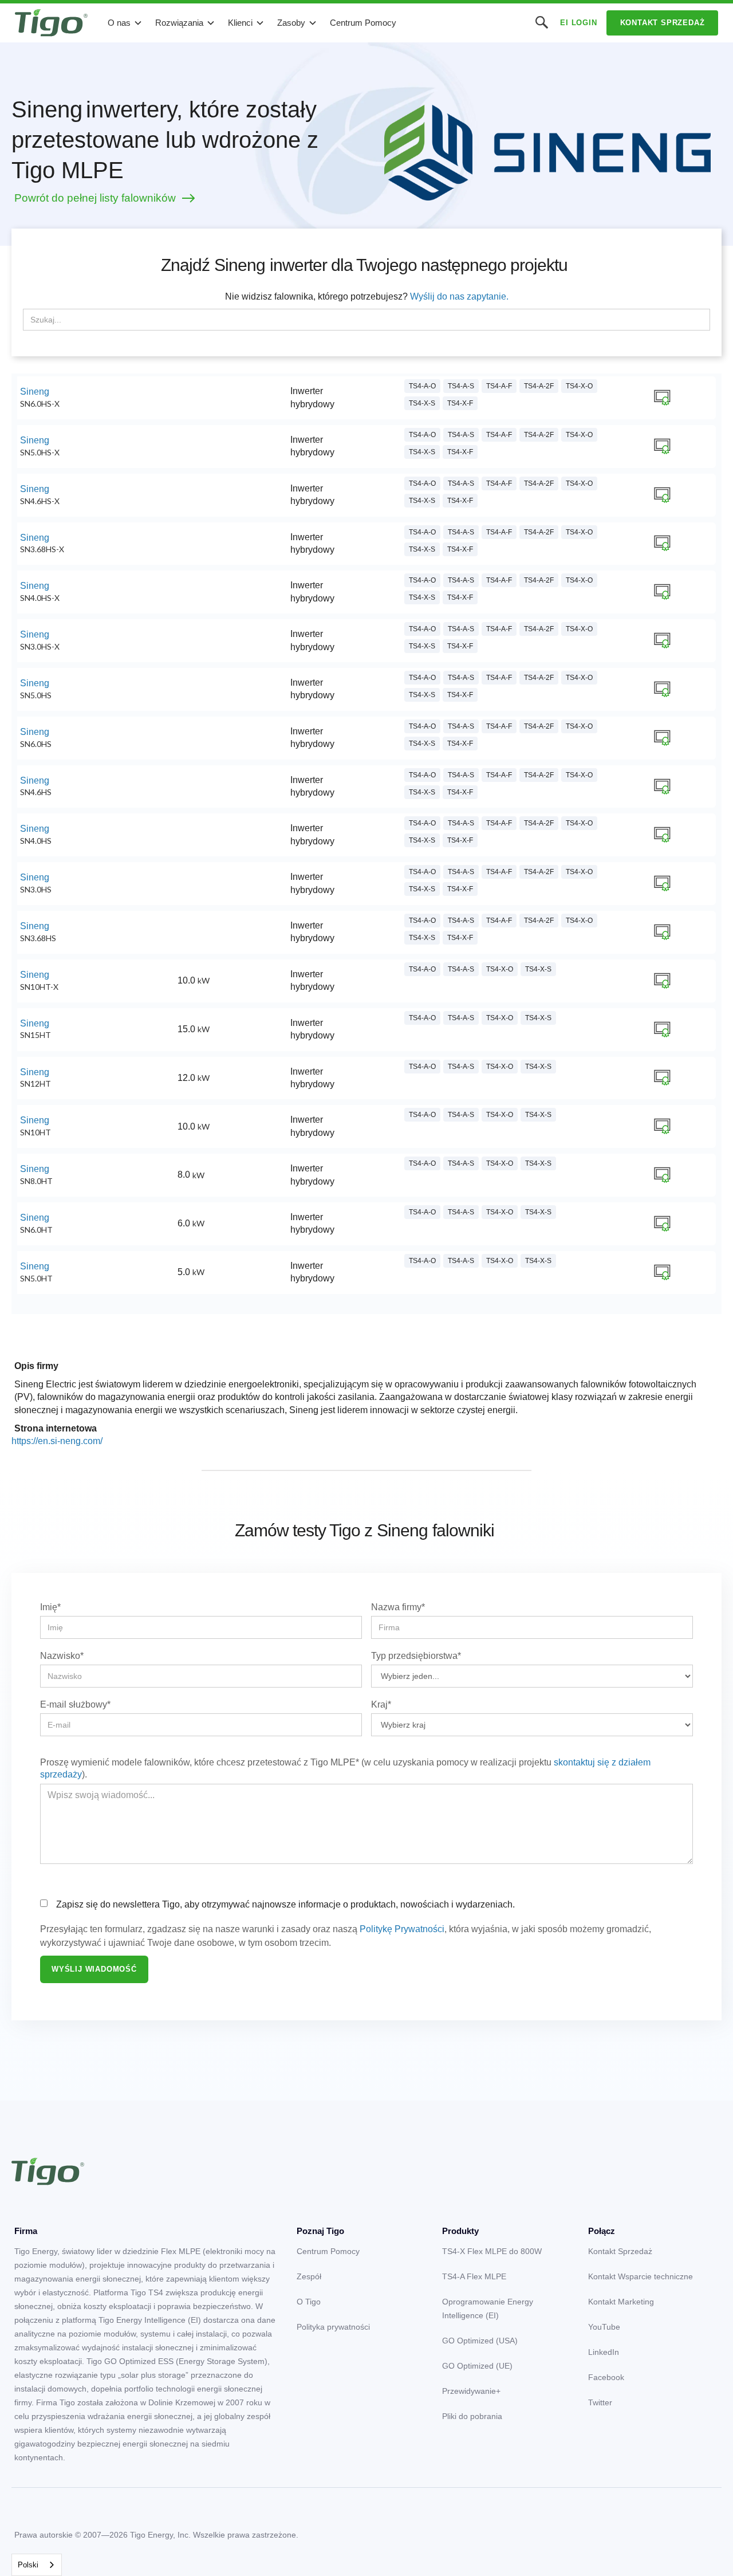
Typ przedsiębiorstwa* (416, 1656)
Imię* (50, 1607)
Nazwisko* (62, 1656)
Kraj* (381, 1704)
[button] (125, 23)
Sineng (35, 392)
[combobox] (37, 2565)
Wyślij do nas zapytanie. (459, 296)
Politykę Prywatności (402, 1929)
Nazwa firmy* (398, 1607)
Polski (28, 2565)
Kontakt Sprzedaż (663, 23)
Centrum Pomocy (363, 23)
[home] (51, 23)
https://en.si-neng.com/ (57, 1441)
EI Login (578, 23)
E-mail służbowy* (75, 1704)
